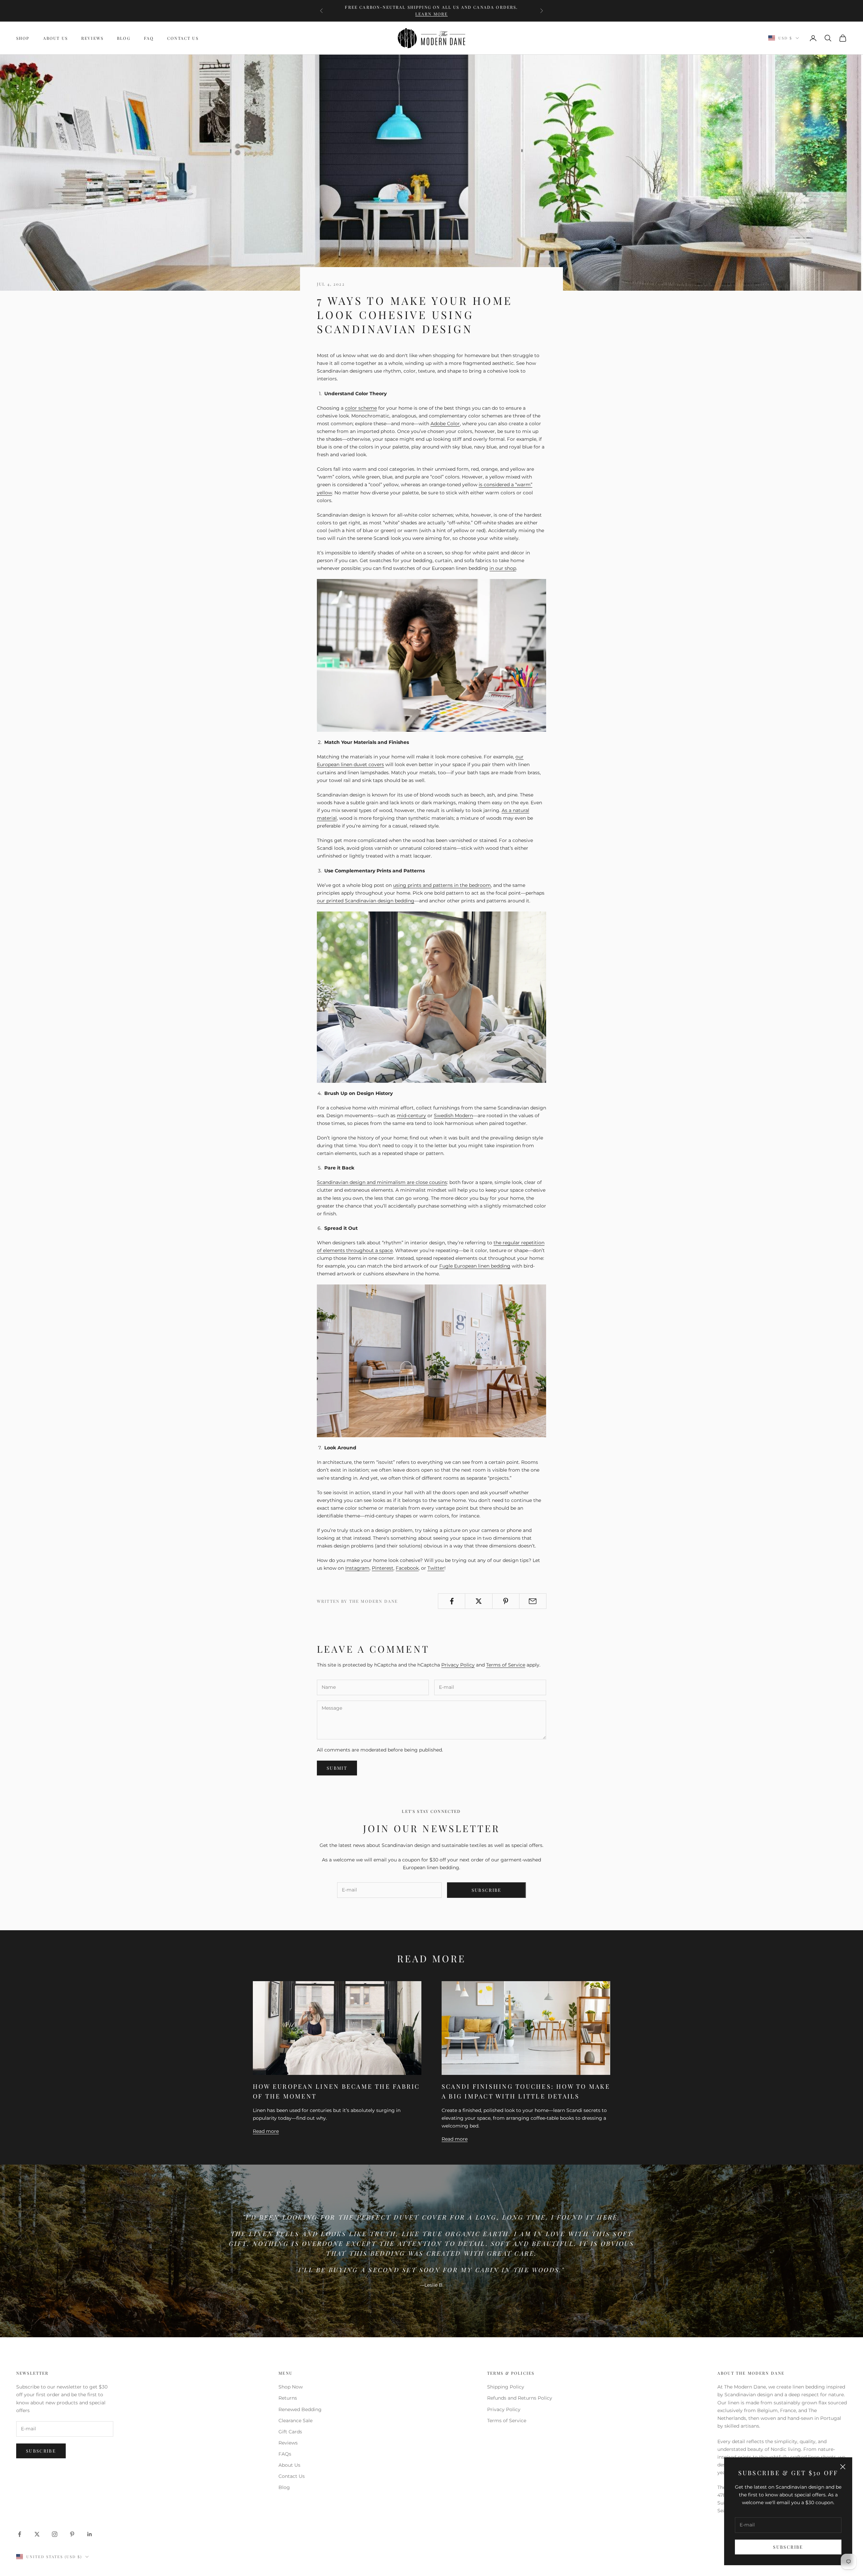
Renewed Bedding (300, 2409)
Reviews (92, 38)
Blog (124, 38)
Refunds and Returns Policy (520, 2398)
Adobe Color (445, 424)
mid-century (411, 1116)
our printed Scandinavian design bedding (366, 901)
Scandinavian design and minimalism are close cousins (382, 1182)
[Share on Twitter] (479, 1601)
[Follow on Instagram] (55, 2534)
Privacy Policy (458, 1665)
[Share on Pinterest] (506, 1601)
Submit (337, 1768)
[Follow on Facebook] (20, 2534)
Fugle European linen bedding (475, 1266)
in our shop (503, 568)
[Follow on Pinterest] (72, 2534)
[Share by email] (533, 1601)
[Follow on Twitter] (37, 2534)
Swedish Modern (453, 1116)
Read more (266, 2131)
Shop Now (291, 2387)
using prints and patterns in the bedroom (442, 885)
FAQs (285, 2454)
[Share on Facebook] (452, 1601)
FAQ (149, 38)
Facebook (407, 1568)
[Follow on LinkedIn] (90, 2534)
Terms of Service (506, 1665)
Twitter (436, 1568)
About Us (55, 38)
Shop (23, 38)
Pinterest (383, 1568)
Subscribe (788, 2547)
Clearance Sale (295, 2421)
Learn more (432, 14)
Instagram (357, 1568)
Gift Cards (290, 2432)
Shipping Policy (506, 2387)
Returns (288, 2398)
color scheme (361, 408)
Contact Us (183, 38)
